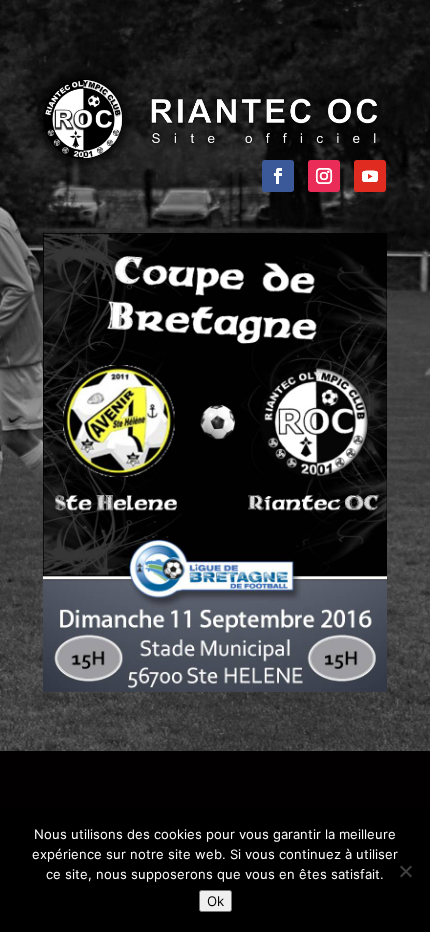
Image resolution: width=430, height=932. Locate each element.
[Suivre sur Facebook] (278, 176)
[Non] (405, 871)
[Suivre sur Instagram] (324, 176)
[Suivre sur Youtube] (370, 176)
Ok (215, 901)
